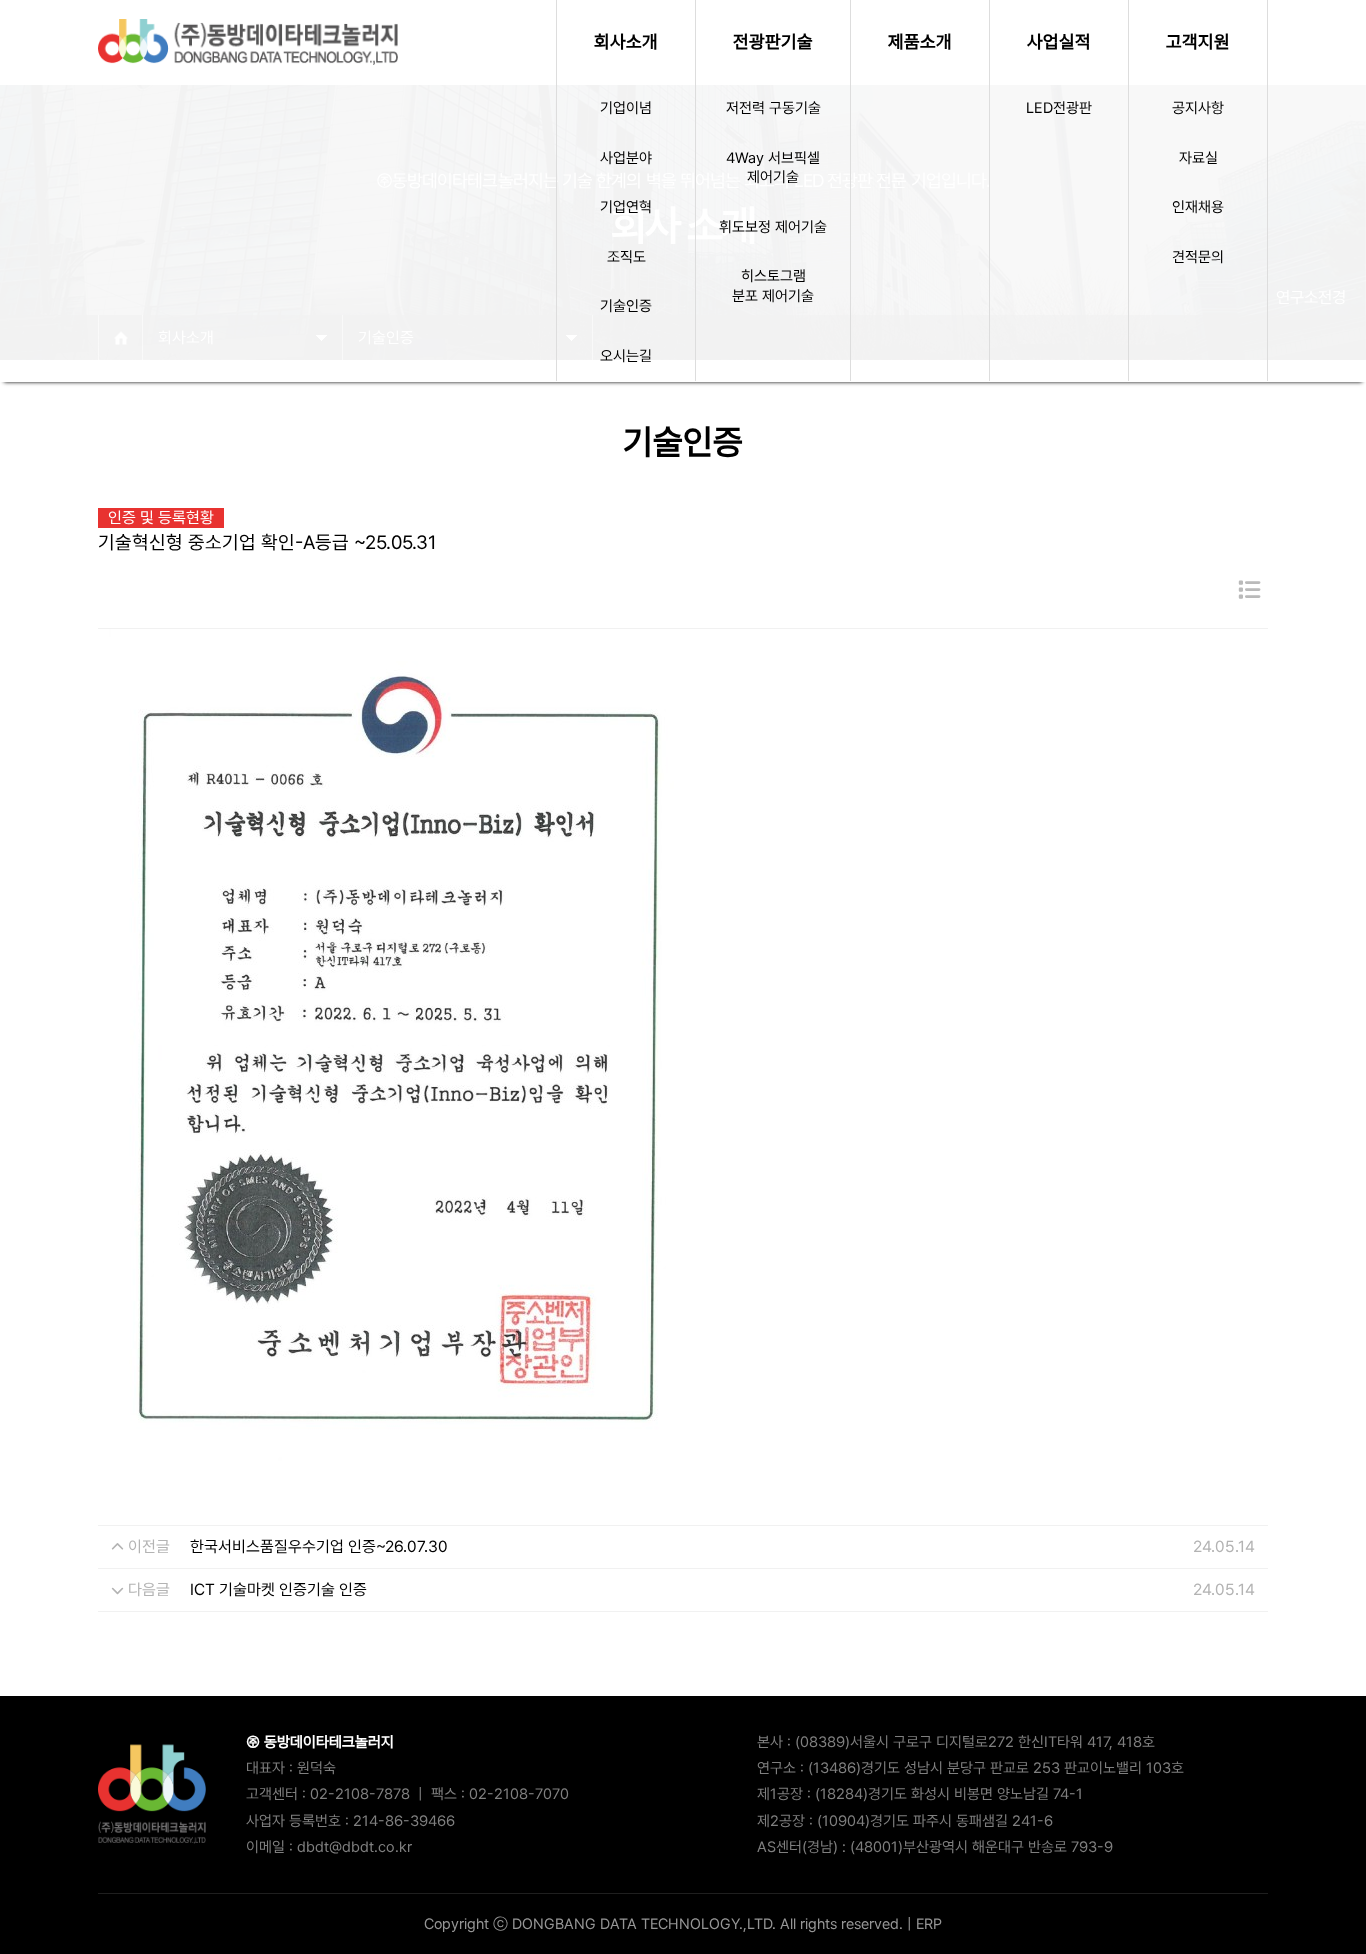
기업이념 (626, 108)
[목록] (1249, 590)
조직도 (626, 257)
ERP (929, 1923)
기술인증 (626, 306)
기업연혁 (626, 207)
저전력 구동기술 (773, 108)
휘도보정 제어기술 (773, 227)
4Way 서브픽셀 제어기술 (773, 168)
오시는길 (626, 356)
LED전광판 (1059, 108)
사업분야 (626, 158)
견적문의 (1198, 257)
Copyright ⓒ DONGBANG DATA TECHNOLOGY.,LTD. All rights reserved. (663, 1923)
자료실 (1198, 158)
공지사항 (1198, 108)
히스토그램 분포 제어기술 (773, 286)
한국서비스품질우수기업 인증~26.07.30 (319, 1546)
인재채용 (1198, 207)
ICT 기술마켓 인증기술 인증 (278, 1589)
